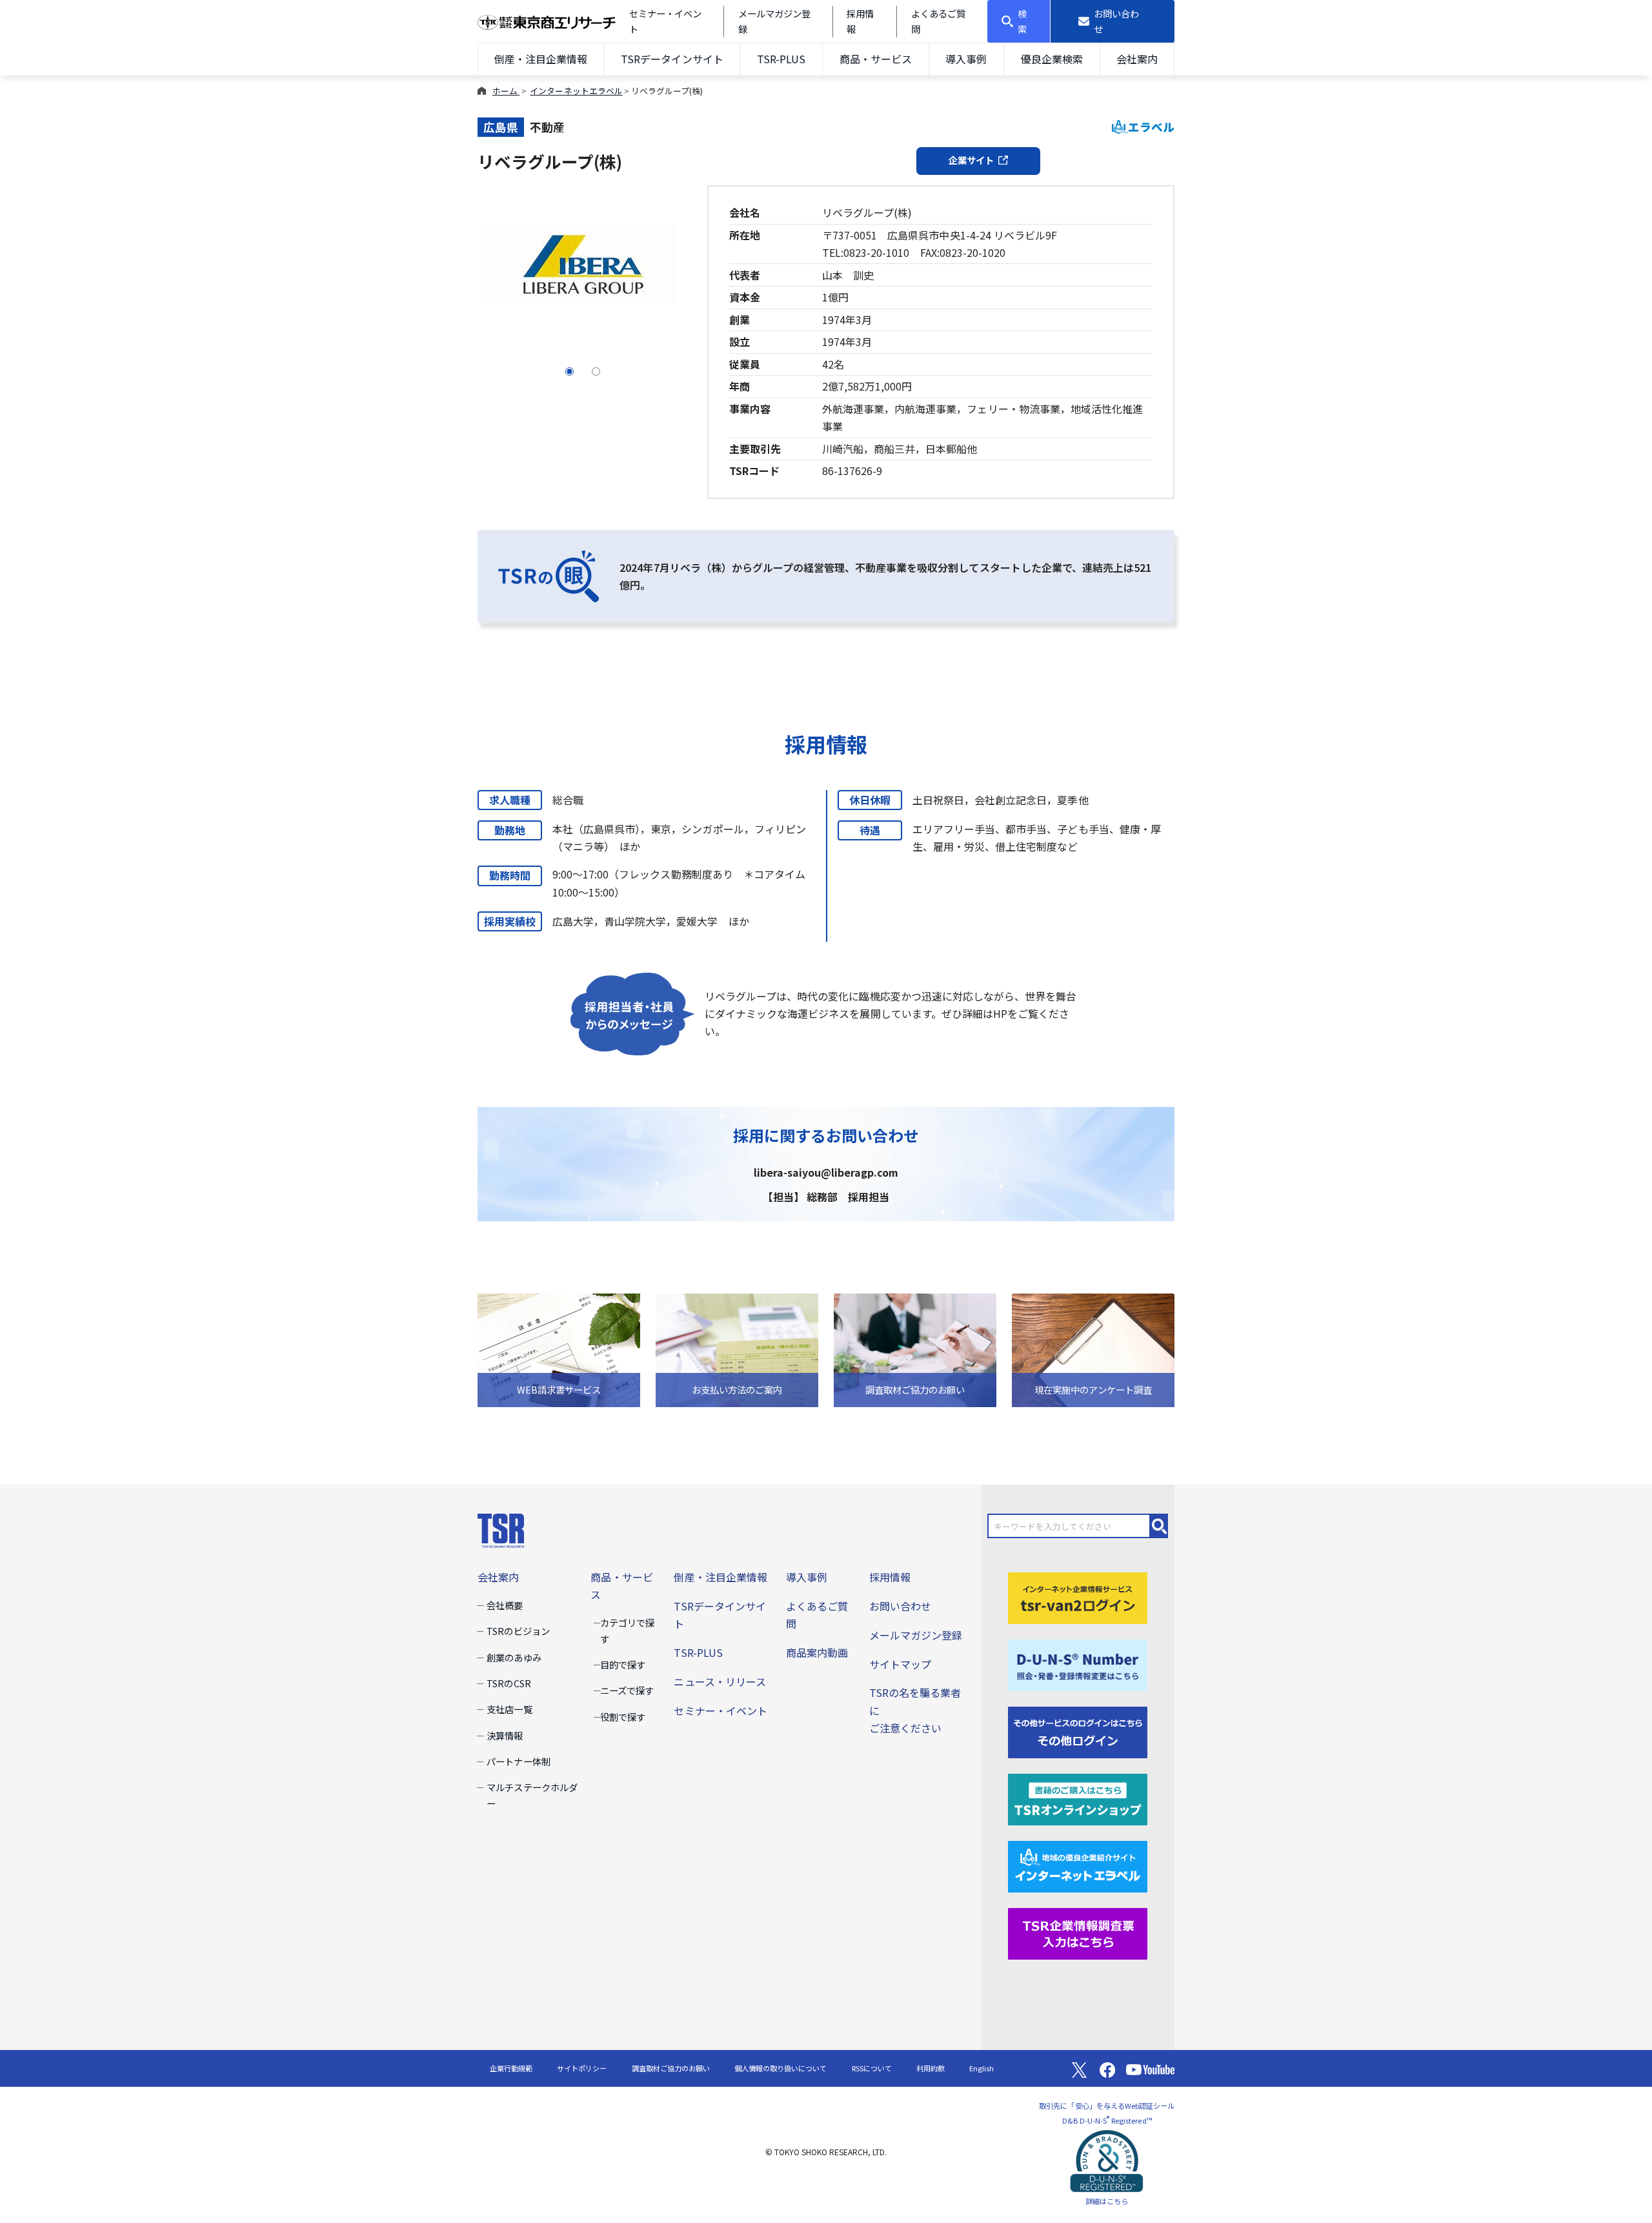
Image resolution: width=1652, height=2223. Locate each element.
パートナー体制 (518, 1761)
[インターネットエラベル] (1078, 1865)
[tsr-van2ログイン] (1078, 1596)
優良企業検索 (1052, 59)
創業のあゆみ (514, 1657)
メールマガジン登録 (916, 1635)
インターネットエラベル (576, 91)
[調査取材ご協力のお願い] (915, 1349)
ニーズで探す (627, 1690)
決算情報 (505, 1735)
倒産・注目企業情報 (541, 59)
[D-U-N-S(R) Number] (1078, 1663)
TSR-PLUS (781, 59)
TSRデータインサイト (672, 59)
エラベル (1151, 127)
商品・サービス (876, 59)
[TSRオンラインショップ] (1078, 1798)
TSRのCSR (509, 1683)
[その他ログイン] (1078, 1731)
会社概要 (505, 1605)
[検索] (1160, 1526)
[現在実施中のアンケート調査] (1093, 1349)
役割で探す (623, 1717)
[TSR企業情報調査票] (1078, 1932)
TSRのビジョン (518, 1631)
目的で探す (623, 1664)
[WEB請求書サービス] (559, 1349)
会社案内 (1137, 59)
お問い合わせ (900, 1606)
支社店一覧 (509, 1709)
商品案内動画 (817, 1652)
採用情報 (890, 1577)
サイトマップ (900, 1664)
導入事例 (966, 59)
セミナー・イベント (720, 1710)
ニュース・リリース (720, 1681)
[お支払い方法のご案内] (737, 1349)
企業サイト (971, 160)
